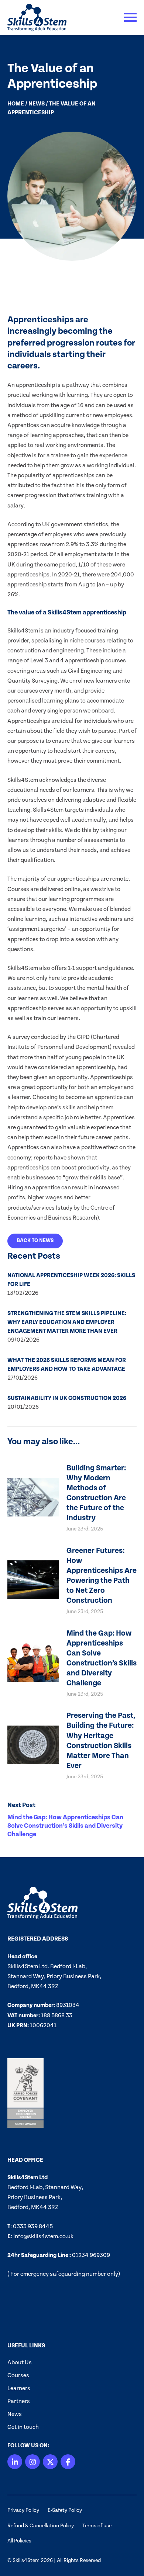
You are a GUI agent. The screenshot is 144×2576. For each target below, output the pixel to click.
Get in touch (23, 2427)
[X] (50, 2462)
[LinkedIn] (15, 2462)
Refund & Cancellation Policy (41, 2526)
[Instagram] (32, 2462)
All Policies (19, 2541)
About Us (20, 2362)
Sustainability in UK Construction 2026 (67, 1398)
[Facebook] (68, 2462)
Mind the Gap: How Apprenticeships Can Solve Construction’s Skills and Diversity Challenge (65, 1826)
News (37, 104)
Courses (18, 2375)
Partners (19, 2401)
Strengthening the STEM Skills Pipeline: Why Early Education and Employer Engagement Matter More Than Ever (67, 1322)
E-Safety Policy (65, 2510)
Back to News (35, 1241)
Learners (19, 2388)
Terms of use (97, 2526)
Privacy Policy (23, 2510)
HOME (16, 104)
